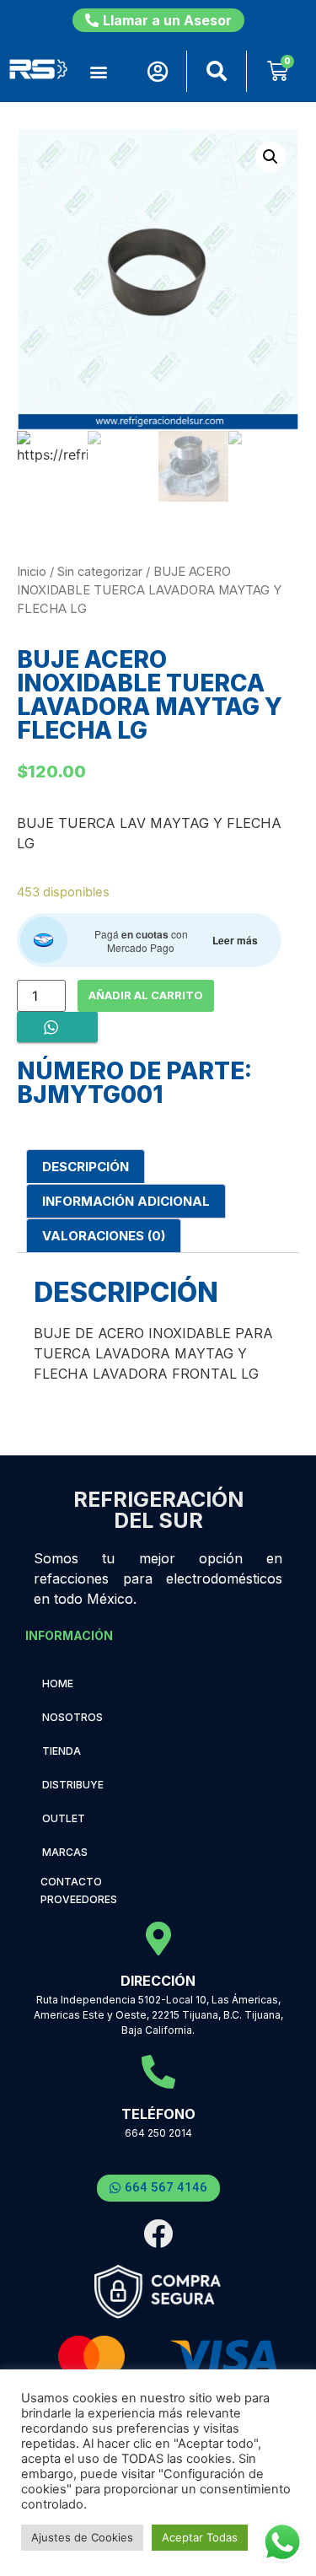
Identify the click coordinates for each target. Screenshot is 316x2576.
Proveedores (79, 1899)
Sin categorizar (100, 572)
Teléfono (158, 2114)
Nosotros (72, 1717)
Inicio (32, 572)
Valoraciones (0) (104, 1236)
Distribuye (73, 1785)
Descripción (86, 1167)
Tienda (62, 1751)
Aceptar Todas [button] (200, 2537)
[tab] (86, 1167)
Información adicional (126, 1201)
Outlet (64, 1818)
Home (58, 1683)
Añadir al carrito (146, 995)
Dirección (158, 1981)
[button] (98, 71)
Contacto (71, 1882)
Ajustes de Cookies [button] (82, 2537)
